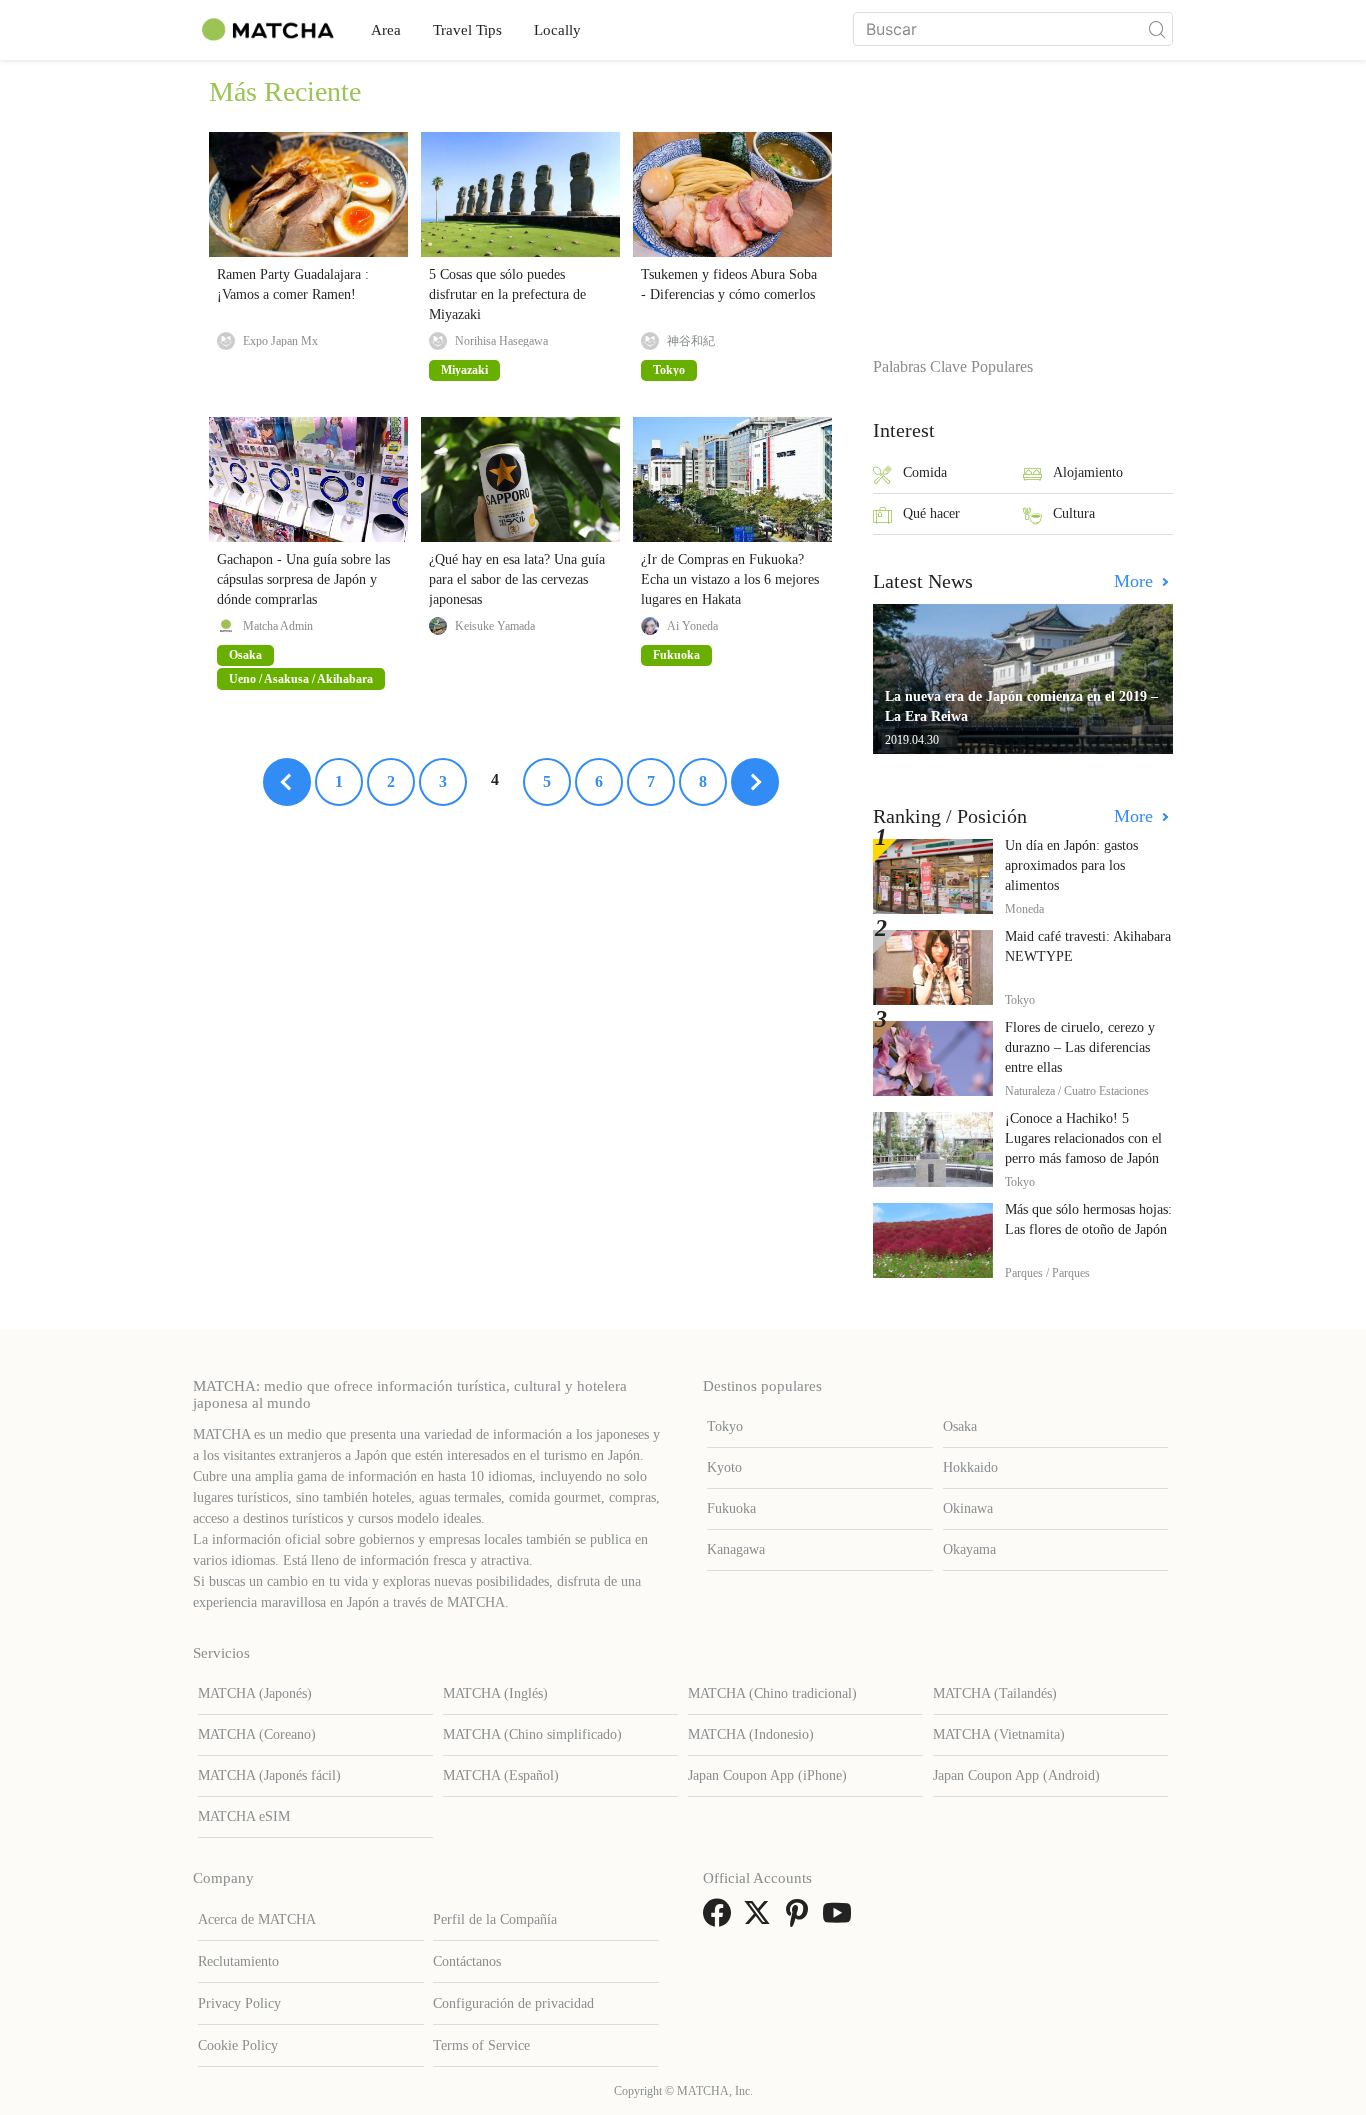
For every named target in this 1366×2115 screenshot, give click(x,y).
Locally (557, 30)
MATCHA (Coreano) (257, 1734)
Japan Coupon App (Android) (1016, 1775)
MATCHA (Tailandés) (995, 1693)
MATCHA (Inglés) (495, 1693)
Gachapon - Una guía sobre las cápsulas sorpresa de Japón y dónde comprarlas (303, 579)
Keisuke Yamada (495, 626)
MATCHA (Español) (501, 1775)
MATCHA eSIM (244, 1816)
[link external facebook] (721, 1919)
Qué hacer (931, 513)
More (1136, 581)
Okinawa (968, 1508)
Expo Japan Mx (280, 341)
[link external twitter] (761, 1919)
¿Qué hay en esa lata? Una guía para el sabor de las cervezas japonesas (517, 579)
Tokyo (725, 1426)
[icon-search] (1157, 29)
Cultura (1074, 513)
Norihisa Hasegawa (501, 341)
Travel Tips (467, 30)
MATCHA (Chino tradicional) (772, 1693)
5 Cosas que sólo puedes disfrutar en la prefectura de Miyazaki (507, 294)
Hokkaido (970, 1467)
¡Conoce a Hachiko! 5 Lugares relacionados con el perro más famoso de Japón (1083, 1138)
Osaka (960, 1426)
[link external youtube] (841, 1919)
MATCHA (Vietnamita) (999, 1734)
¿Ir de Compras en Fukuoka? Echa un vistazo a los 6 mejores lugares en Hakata (730, 579)
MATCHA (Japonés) (255, 1693)
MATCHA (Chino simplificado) (532, 1734)
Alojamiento (1088, 472)
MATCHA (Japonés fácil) (269, 1775)
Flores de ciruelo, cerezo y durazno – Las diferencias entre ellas (1080, 1047)
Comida (925, 472)
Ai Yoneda (692, 626)
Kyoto (724, 1467)
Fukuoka (731, 1508)
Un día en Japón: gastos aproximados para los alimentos (1071, 865)
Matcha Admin (278, 626)
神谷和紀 (691, 341)
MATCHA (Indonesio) (751, 1734)
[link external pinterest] (801, 1919)
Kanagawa (736, 1549)
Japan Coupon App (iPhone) (767, 1775)
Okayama (969, 1549)
